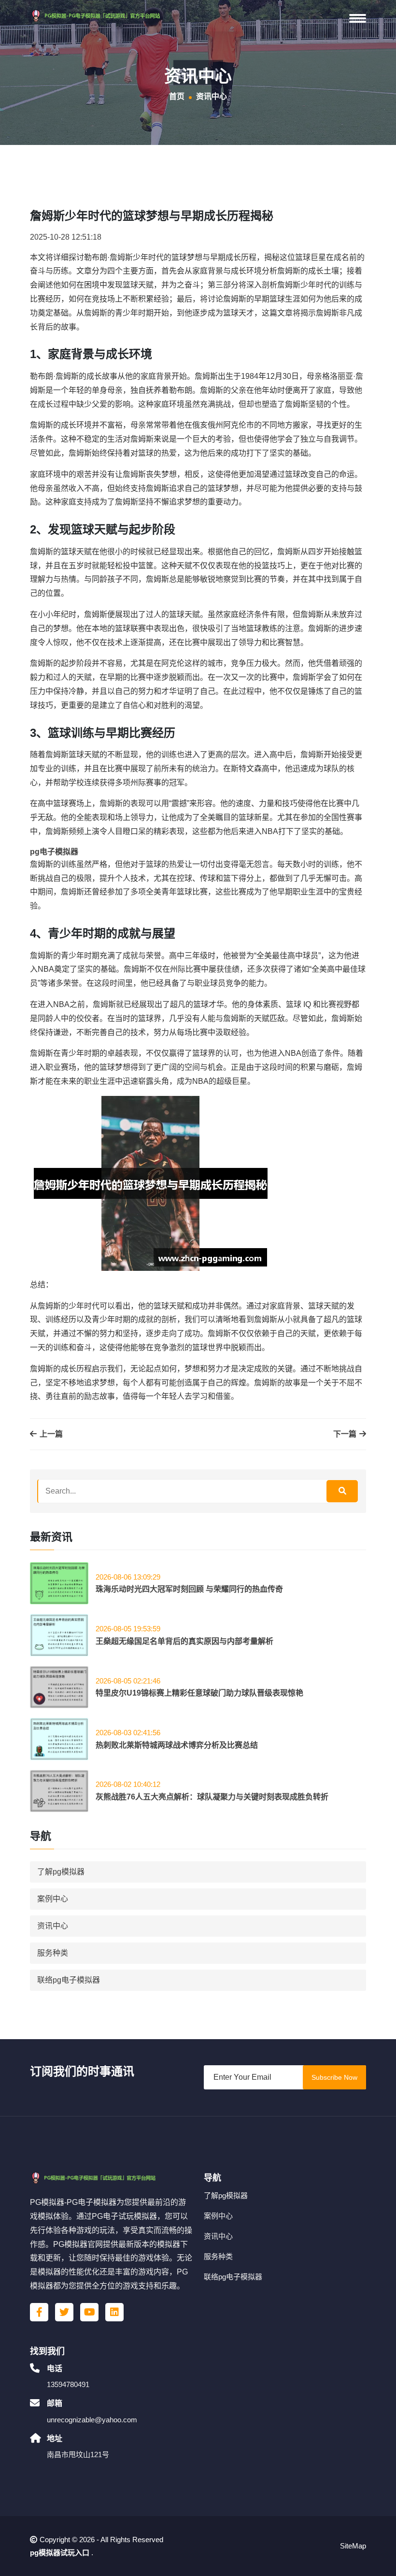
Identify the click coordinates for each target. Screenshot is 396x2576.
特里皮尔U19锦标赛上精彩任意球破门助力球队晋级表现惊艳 (199, 1693)
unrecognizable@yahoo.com (92, 2420)
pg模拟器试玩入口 (60, 2553)
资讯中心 (53, 1926)
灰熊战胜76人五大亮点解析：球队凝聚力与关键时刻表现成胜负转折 (212, 1797)
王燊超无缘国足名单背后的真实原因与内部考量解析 (184, 1641)
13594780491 (68, 2384)
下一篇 (346, 1434)
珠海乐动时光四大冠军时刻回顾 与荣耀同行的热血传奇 (189, 1589)
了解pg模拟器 (61, 1872)
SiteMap (353, 2546)
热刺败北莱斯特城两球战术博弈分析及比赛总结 (177, 1745)
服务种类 (53, 1953)
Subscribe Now (334, 2077)
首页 (177, 96)
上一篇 (50, 1434)
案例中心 (53, 1899)
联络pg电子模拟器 (69, 1980)
